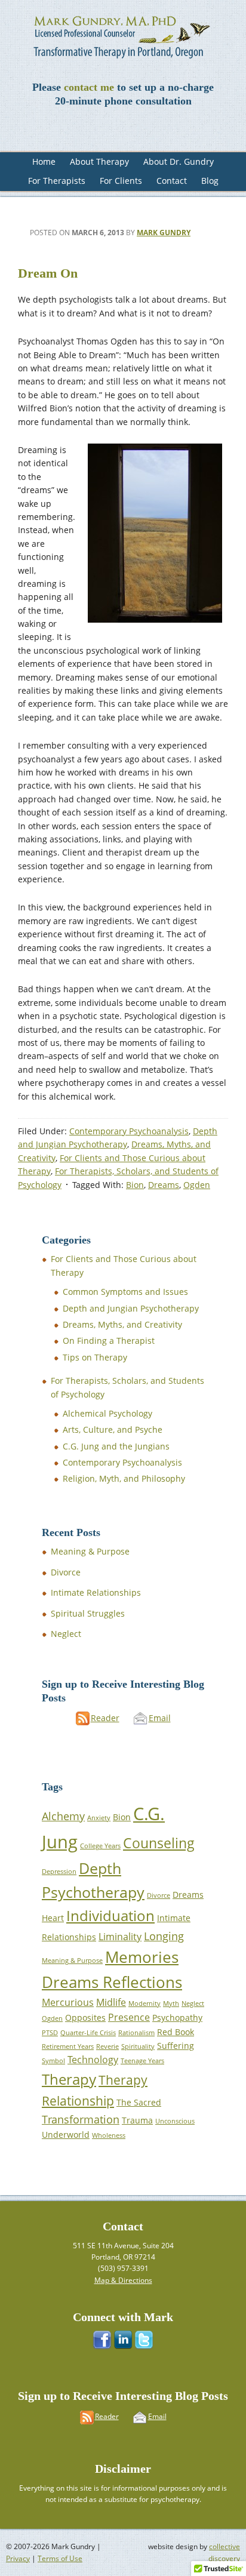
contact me (89, 87)
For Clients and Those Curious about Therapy (124, 1265)
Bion (135, 1185)
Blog (210, 181)
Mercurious (68, 2002)
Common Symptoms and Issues (125, 1292)
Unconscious (175, 2121)
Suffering (176, 2046)
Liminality (120, 1937)
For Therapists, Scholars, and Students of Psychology (127, 1387)
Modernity (144, 2003)
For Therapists (57, 181)
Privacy (18, 2558)
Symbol (53, 2061)
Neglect (66, 1634)
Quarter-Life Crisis (88, 2033)
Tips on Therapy (95, 1357)
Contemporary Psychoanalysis (129, 1131)
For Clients (121, 181)
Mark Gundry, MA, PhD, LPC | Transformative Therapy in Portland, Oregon (123, 36)
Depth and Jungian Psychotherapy (131, 1308)
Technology (93, 2060)
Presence (129, 2017)
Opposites (85, 2018)
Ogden (197, 1185)
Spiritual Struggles (88, 1613)
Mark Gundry (164, 233)
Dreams (164, 1185)
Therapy (69, 2079)
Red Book (176, 2032)
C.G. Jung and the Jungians (116, 1446)
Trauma (137, 2120)
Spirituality (138, 2046)
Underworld (66, 2135)
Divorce (66, 1572)
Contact (172, 181)
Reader (105, 1718)
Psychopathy (177, 2018)
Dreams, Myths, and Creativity (122, 1324)
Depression (59, 1872)
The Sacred (139, 2102)
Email (160, 1718)
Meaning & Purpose (90, 1551)
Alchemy (63, 1816)
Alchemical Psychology (107, 1413)
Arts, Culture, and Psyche (113, 1429)
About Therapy (99, 161)
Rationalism (136, 2033)
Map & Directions (123, 2280)
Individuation (110, 1915)
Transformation (81, 2119)
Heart (53, 1918)
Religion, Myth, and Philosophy (124, 1478)
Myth (171, 2003)
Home (44, 161)
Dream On (48, 273)
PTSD (50, 2033)
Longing (164, 1936)
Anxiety (99, 1818)
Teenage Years (142, 2061)
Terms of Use (60, 2558)
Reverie (107, 2046)
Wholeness (109, 2135)
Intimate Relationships (96, 1592)
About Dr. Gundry (179, 161)
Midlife (111, 2002)
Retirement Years (68, 2046)
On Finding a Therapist (109, 1341)
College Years (100, 1846)
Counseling (159, 1843)
